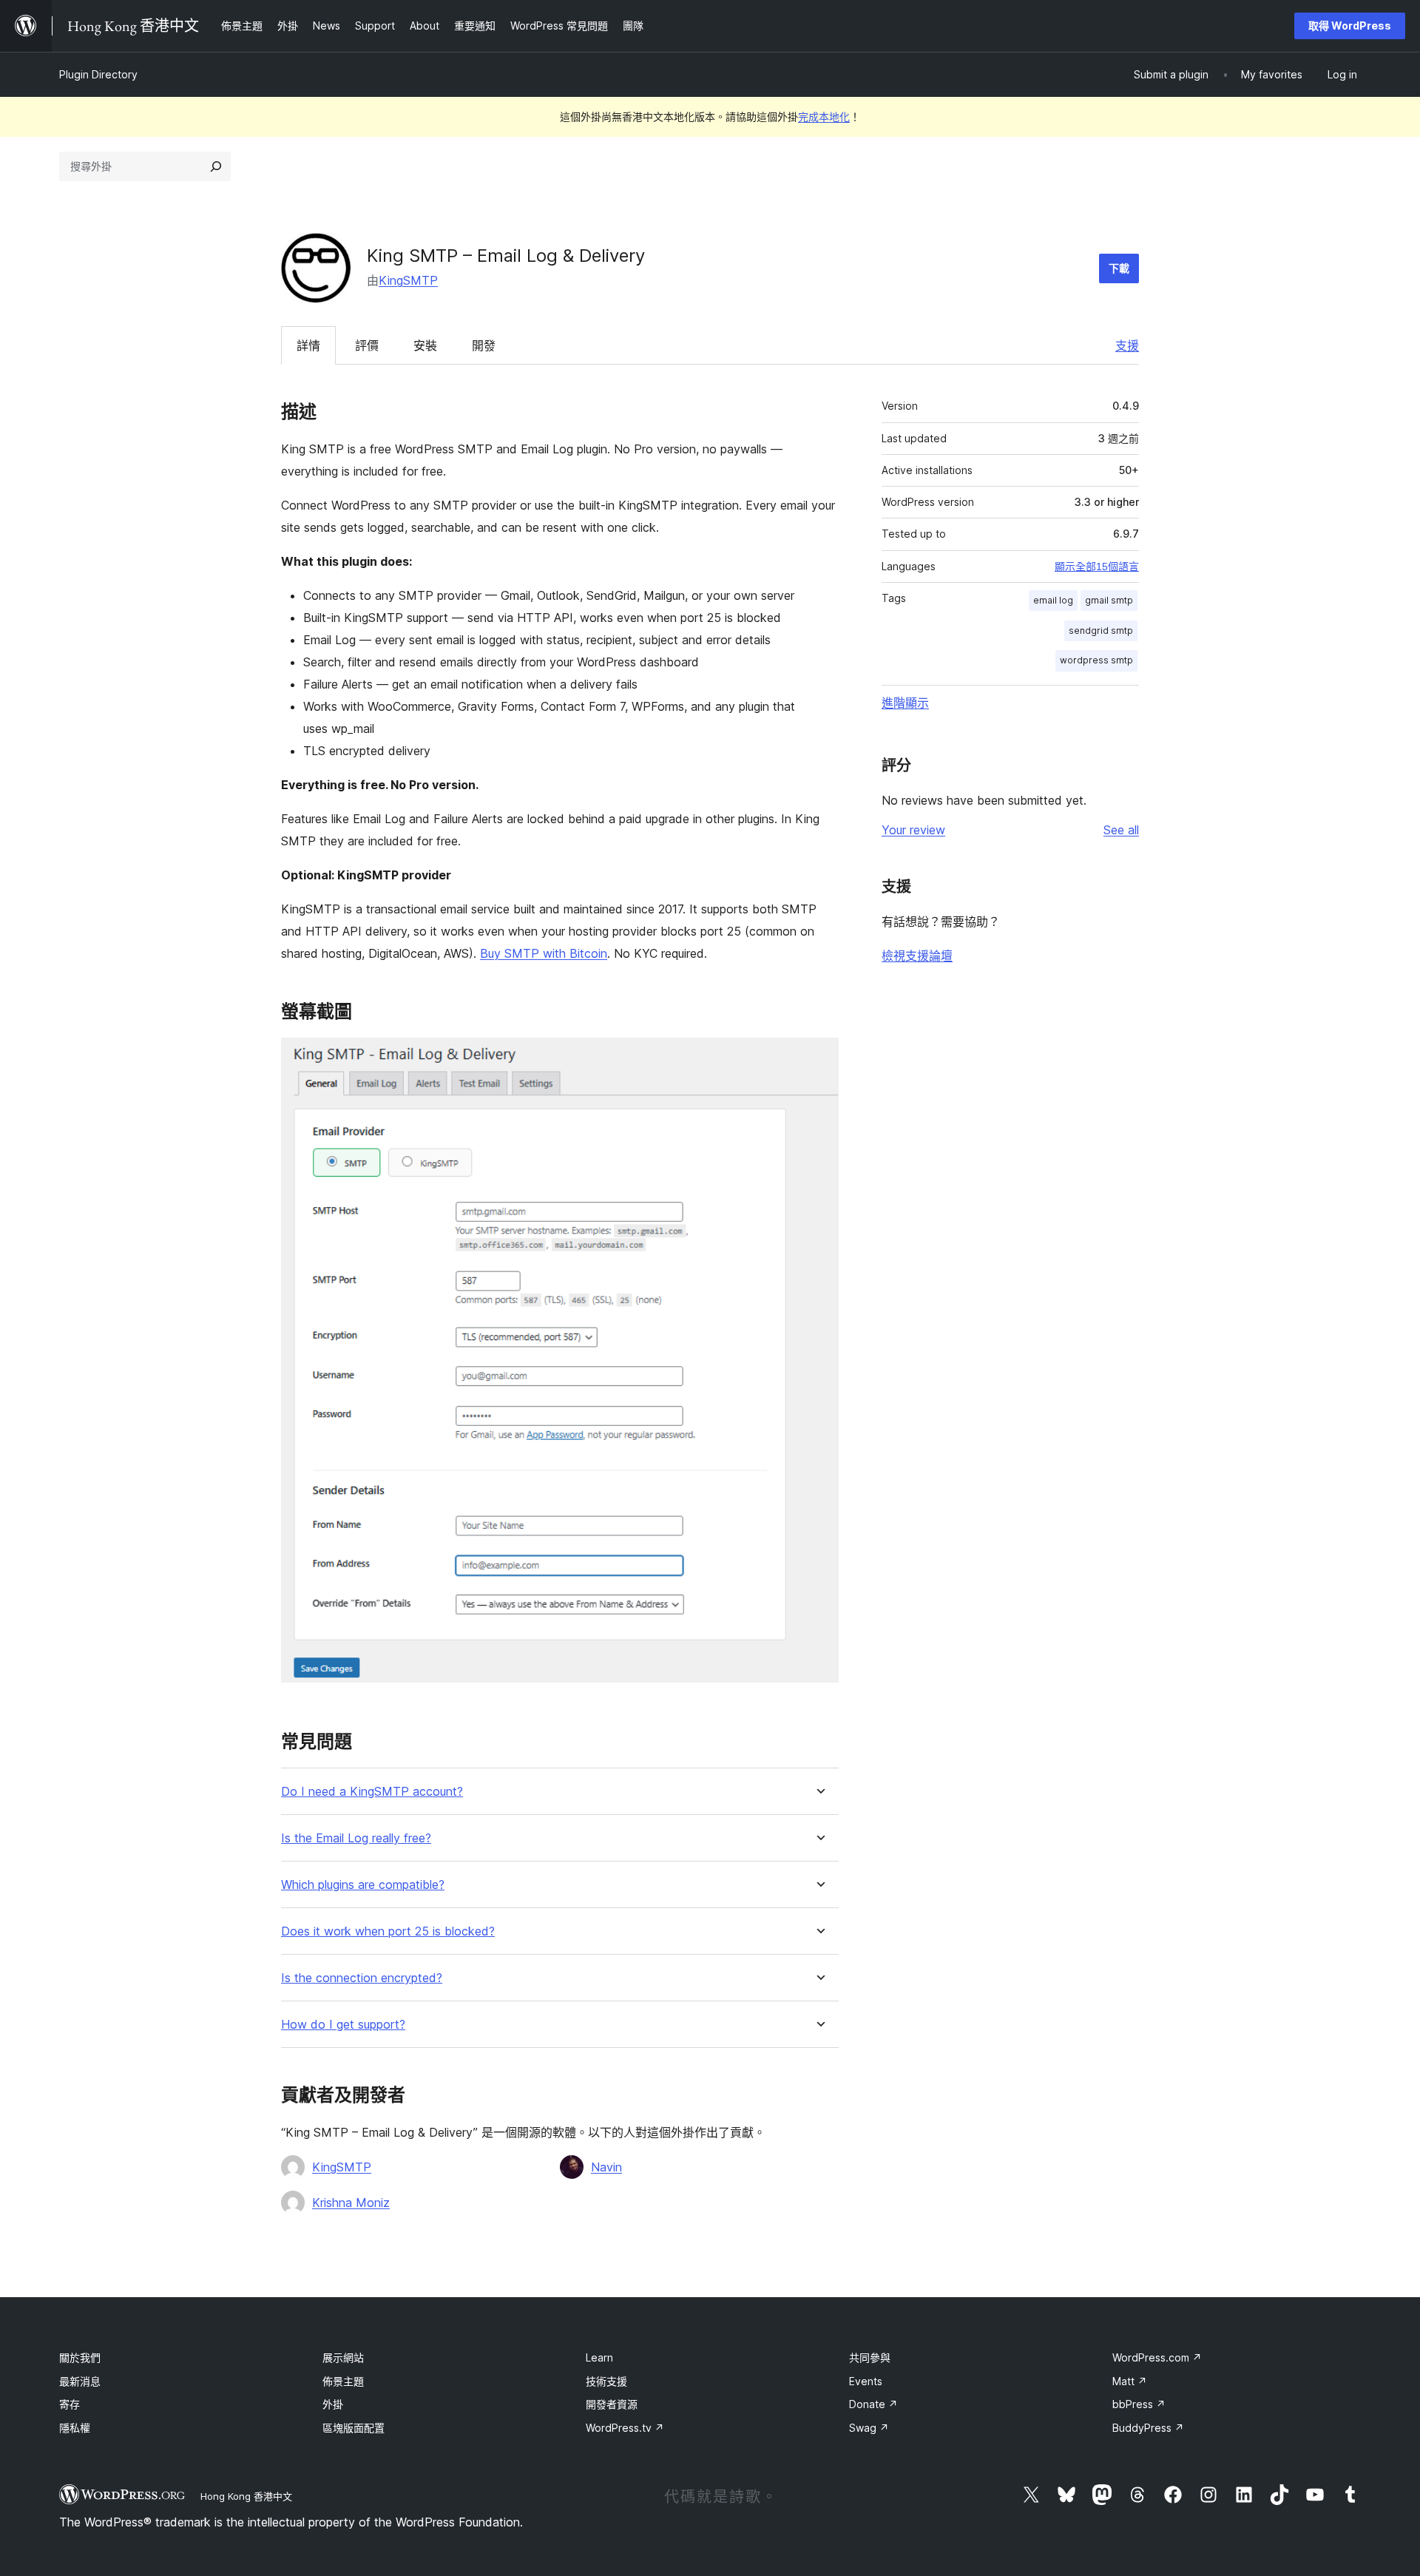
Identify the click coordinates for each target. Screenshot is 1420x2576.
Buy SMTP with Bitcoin (544, 953)
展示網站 (343, 2357)
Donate (873, 2404)
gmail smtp (1109, 600)
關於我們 (80, 2357)
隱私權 (75, 2428)
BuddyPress (1148, 2428)
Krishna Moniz (351, 2203)
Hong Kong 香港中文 (246, 2496)
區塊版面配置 (354, 2428)
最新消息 (80, 2381)
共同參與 (870, 2357)
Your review (913, 830)
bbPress (1139, 2404)
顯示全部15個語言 (1097, 567)
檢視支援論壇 (917, 956)
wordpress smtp (1096, 660)
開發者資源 (612, 2404)
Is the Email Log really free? (356, 1838)
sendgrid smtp (1101, 631)
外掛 (333, 2404)
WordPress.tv (625, 2428)
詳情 (308, 345)
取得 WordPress (1350, 26)
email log (1053, 600)
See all (1121, 830)
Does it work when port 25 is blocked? (388, 1931)
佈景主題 (343, 2381)
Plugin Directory (98, 74)
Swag (869, 2428)
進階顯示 (905, 703)
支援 (1127, 345)
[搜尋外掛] (216, 166)
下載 (1119, 268)
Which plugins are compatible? (363, 1885)
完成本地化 (824, 116)
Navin (606, 2167)
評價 (367, 345)
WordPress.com (1157, 2357)
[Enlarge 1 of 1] (819, 1058)
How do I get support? (343, 2025)
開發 (484, 345)
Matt (1130, 2381)
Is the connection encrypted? (362, 1978)
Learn (599, 2357)
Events (866, 2381)
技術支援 (606, 2381)
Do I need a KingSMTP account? (372, 1792)
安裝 (425, 345)
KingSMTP (408, 280)
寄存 (70, 2404)
